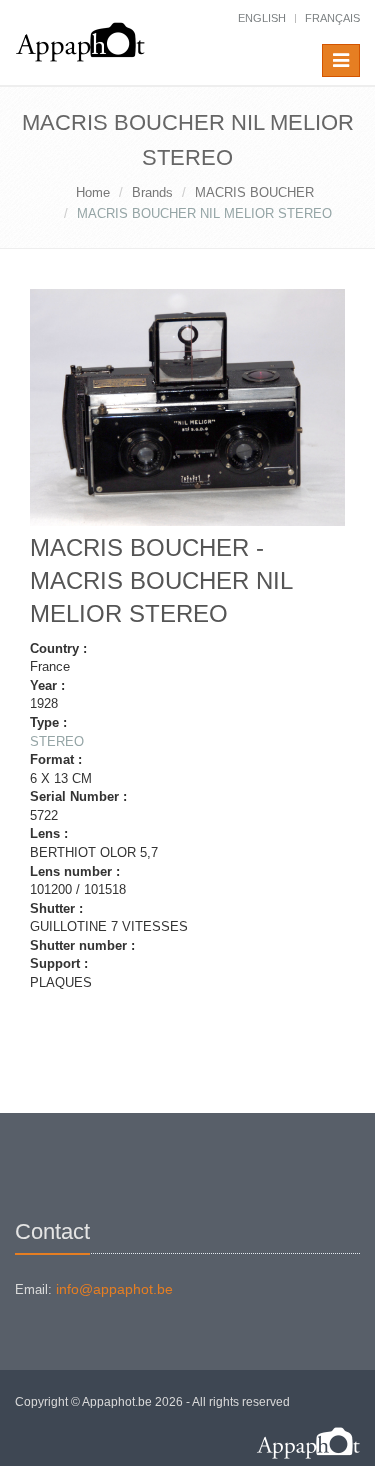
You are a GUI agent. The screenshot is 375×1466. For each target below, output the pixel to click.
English (262, 18)
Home (93, 192)
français (332, 18)
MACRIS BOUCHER (254, 192)
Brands (152, 192)
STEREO (57, 741)
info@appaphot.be (114, 1289)
